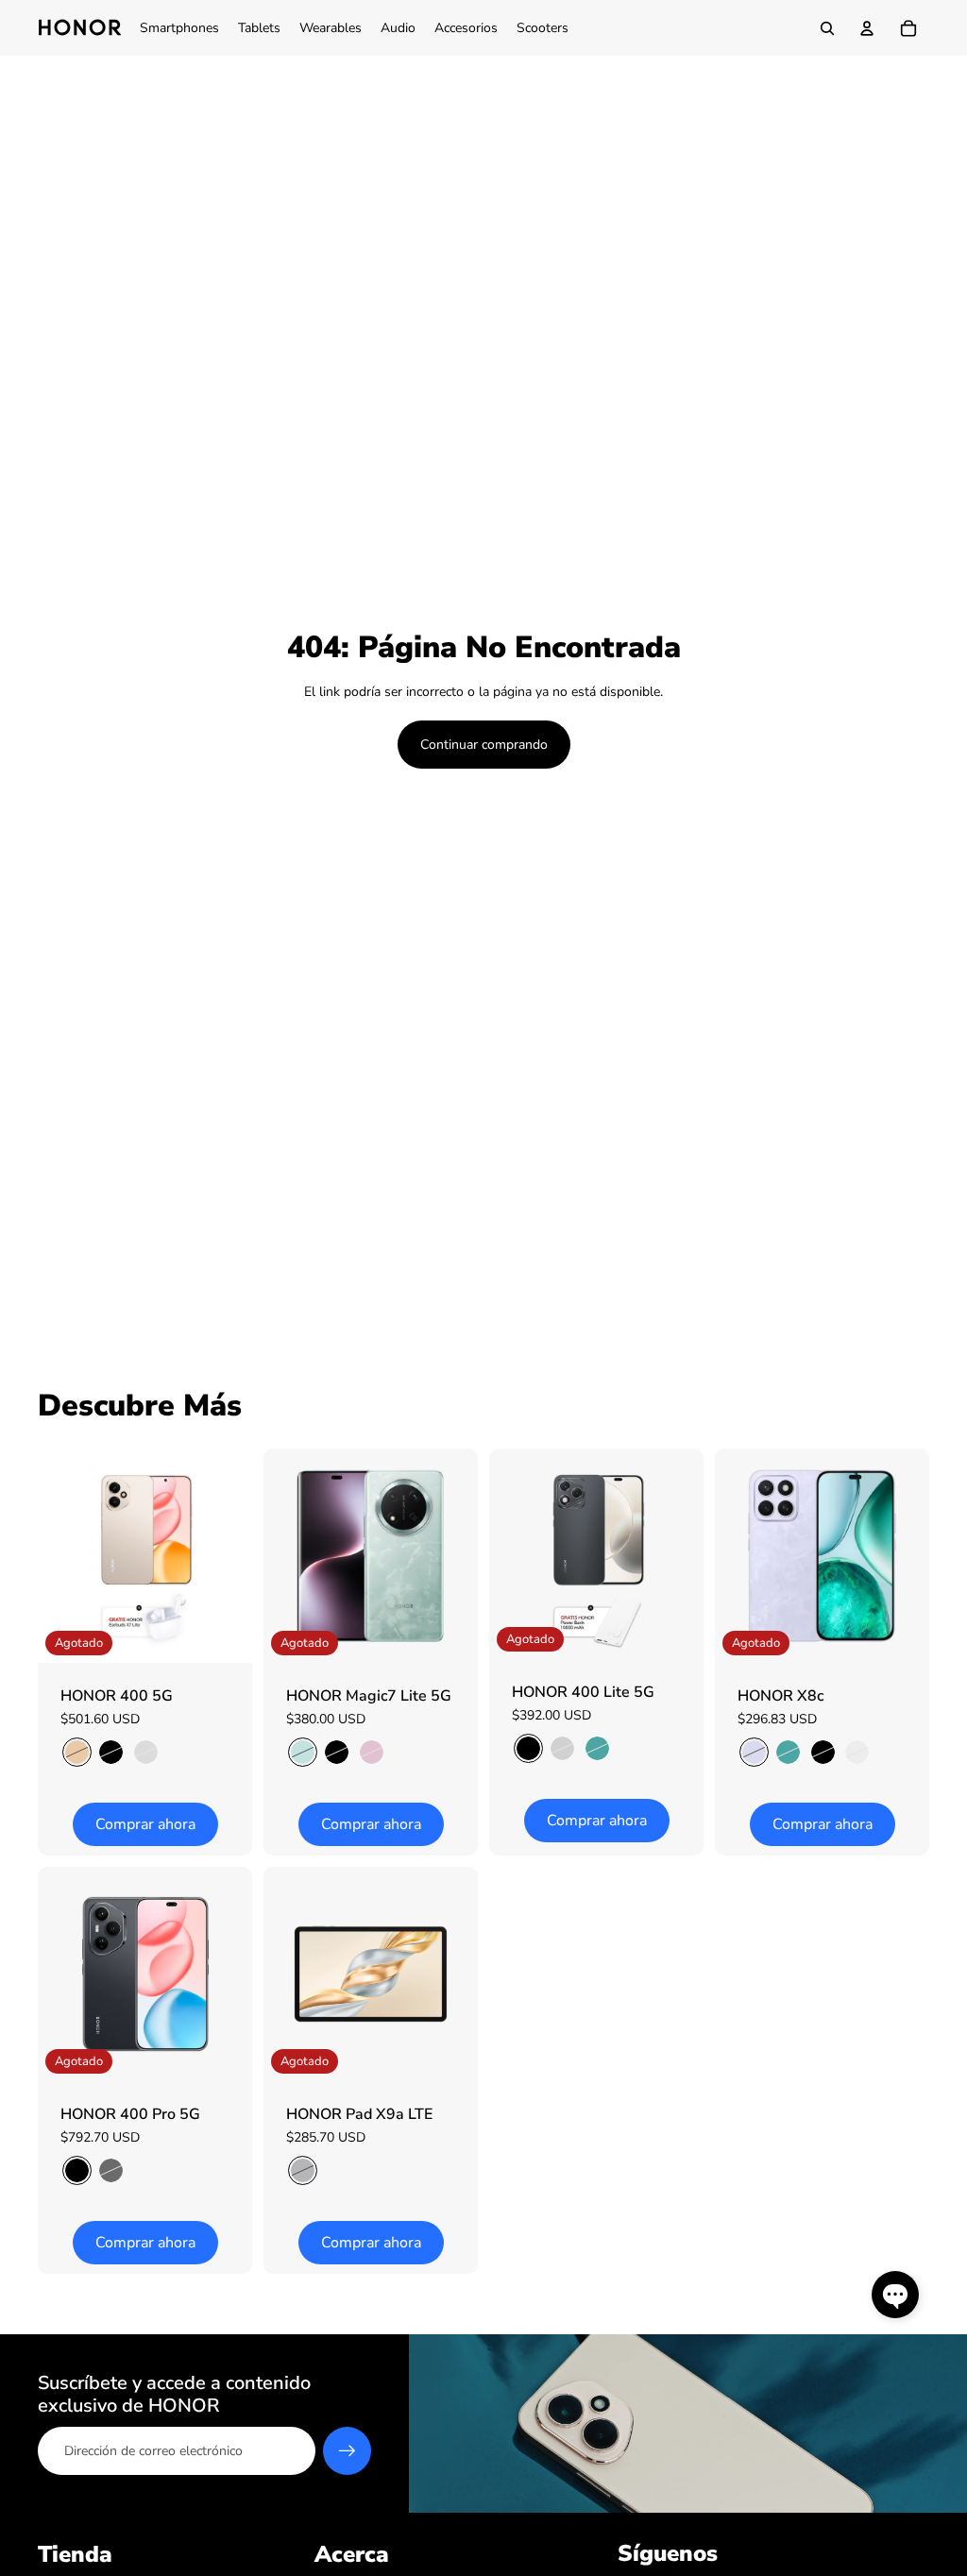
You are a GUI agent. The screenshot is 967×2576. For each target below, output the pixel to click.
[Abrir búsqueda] (827, 28)
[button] (895, 2295)
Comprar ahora (145, 1824)
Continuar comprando (484, 745)
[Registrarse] (348, 2451)
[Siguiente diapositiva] (238, 1556)
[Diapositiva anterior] (52, 1556)
